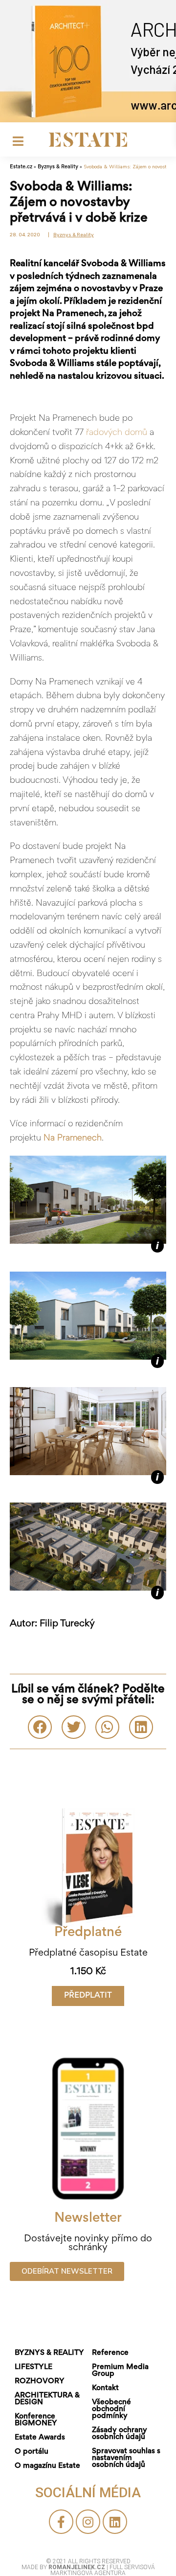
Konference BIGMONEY (36, 2420)
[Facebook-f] (61, 2522)
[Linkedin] (115, 2522)
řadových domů (115, 433)
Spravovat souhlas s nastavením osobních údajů (126, 2458)
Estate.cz (21, 167)
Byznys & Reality (58, 167)
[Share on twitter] (74, 1727)
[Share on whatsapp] (107, 1727)
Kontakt (105, 2388)
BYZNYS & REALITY (49, 2353)
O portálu (32, 2452)
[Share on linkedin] (141, 1727)
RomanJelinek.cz (77, 2567)
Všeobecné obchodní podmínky (111, 2409)
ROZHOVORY (40, 2381)
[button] (88, 1996)
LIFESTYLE (33, 2367)
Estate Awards (40, 2438)
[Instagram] (88, 2522)
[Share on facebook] (40, 1727)
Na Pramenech (73, 1139)
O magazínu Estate (47, 2466)
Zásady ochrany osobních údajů (120, 2434)
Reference (110, 2353)
